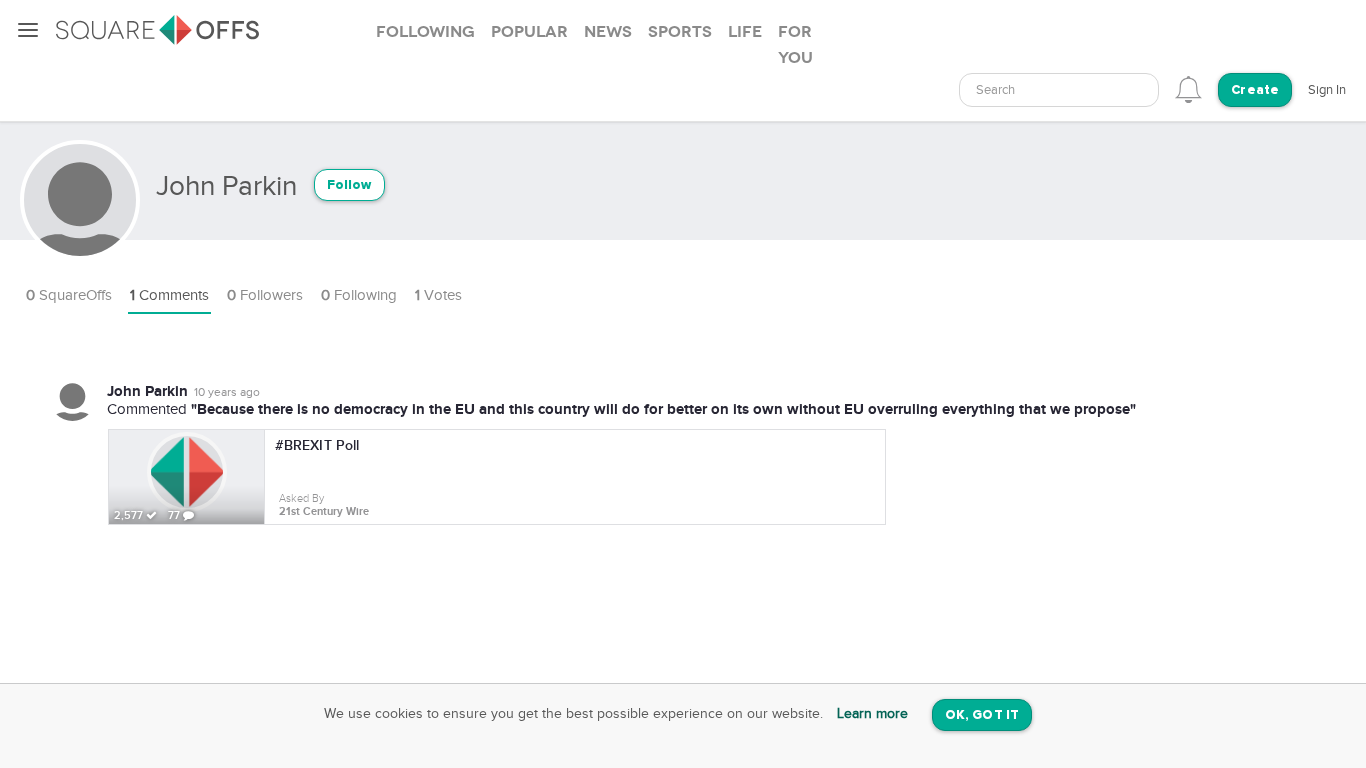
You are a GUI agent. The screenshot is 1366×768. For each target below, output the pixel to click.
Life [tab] (745, 32)
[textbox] (1059, 90)
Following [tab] (425, 32)
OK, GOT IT (982, 715)
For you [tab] (795, 45)
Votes (438, 295)
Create (1255, 90)
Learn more (872, 714)
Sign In (1327, 90)
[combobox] (1059, 90)
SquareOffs (69, 295)
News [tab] (608, 32)
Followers (265, 295)
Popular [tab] (529, 32)
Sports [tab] (680, 32)
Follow (349, 185)
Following (359, 295)
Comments (169, 295)
